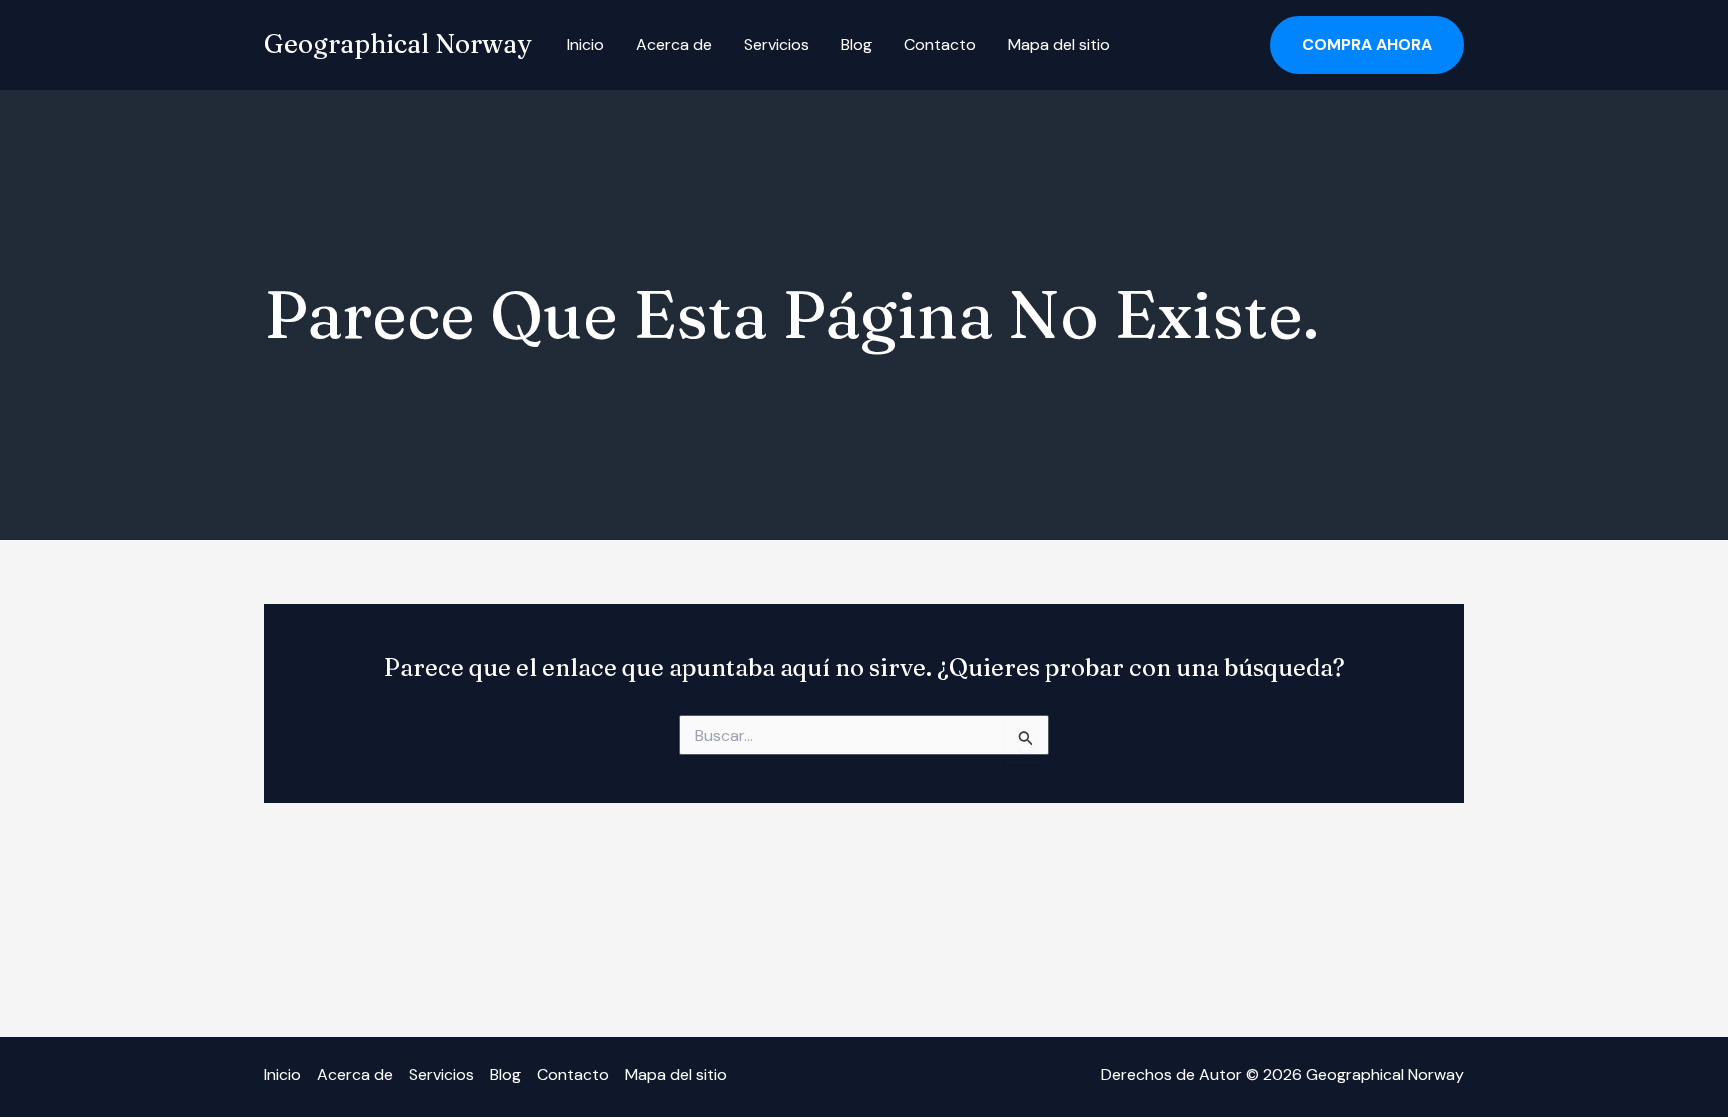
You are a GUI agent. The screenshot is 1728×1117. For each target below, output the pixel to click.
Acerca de (674, 44)
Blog (856, 44)
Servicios (776, 44)
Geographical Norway (397, 44)
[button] (1367, 45)
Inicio (585, 44)
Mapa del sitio (1059, 44)
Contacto (940, 44)
